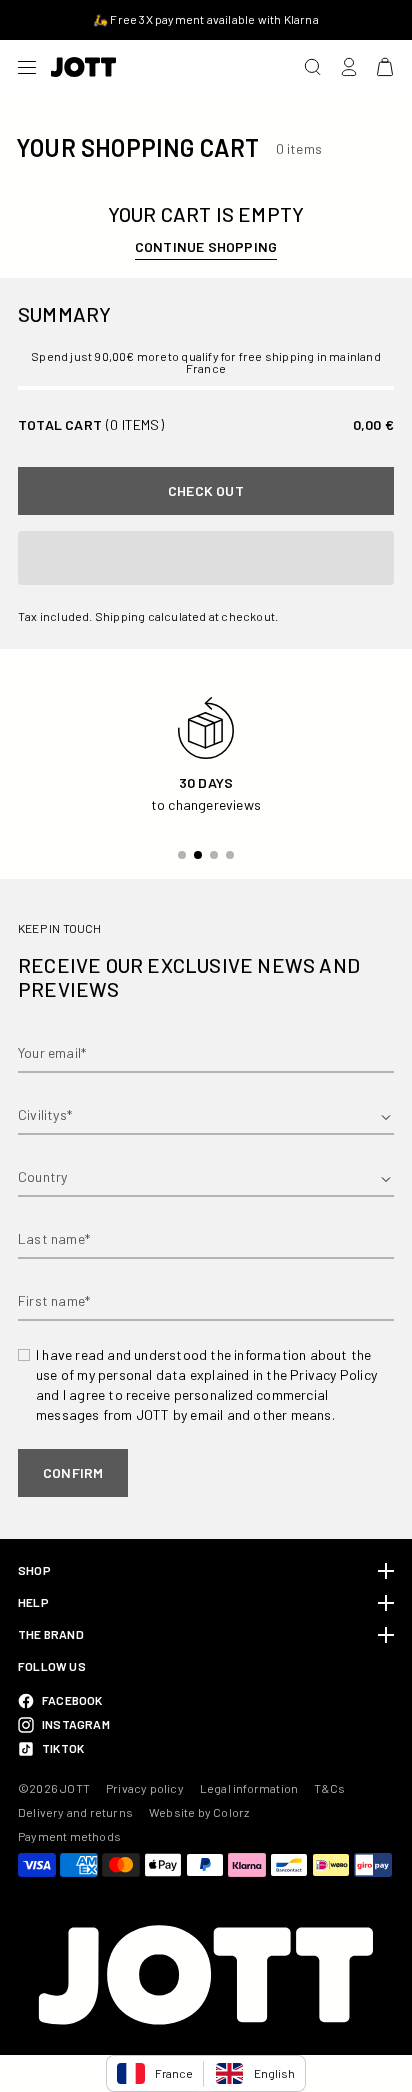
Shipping (120, 616)
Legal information (249, 1788)
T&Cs (329, 1788)
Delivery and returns (75, 1812)
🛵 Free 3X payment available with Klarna (206, 19)
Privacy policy (145, 1788)
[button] (206, 558)
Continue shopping (206, 246)
